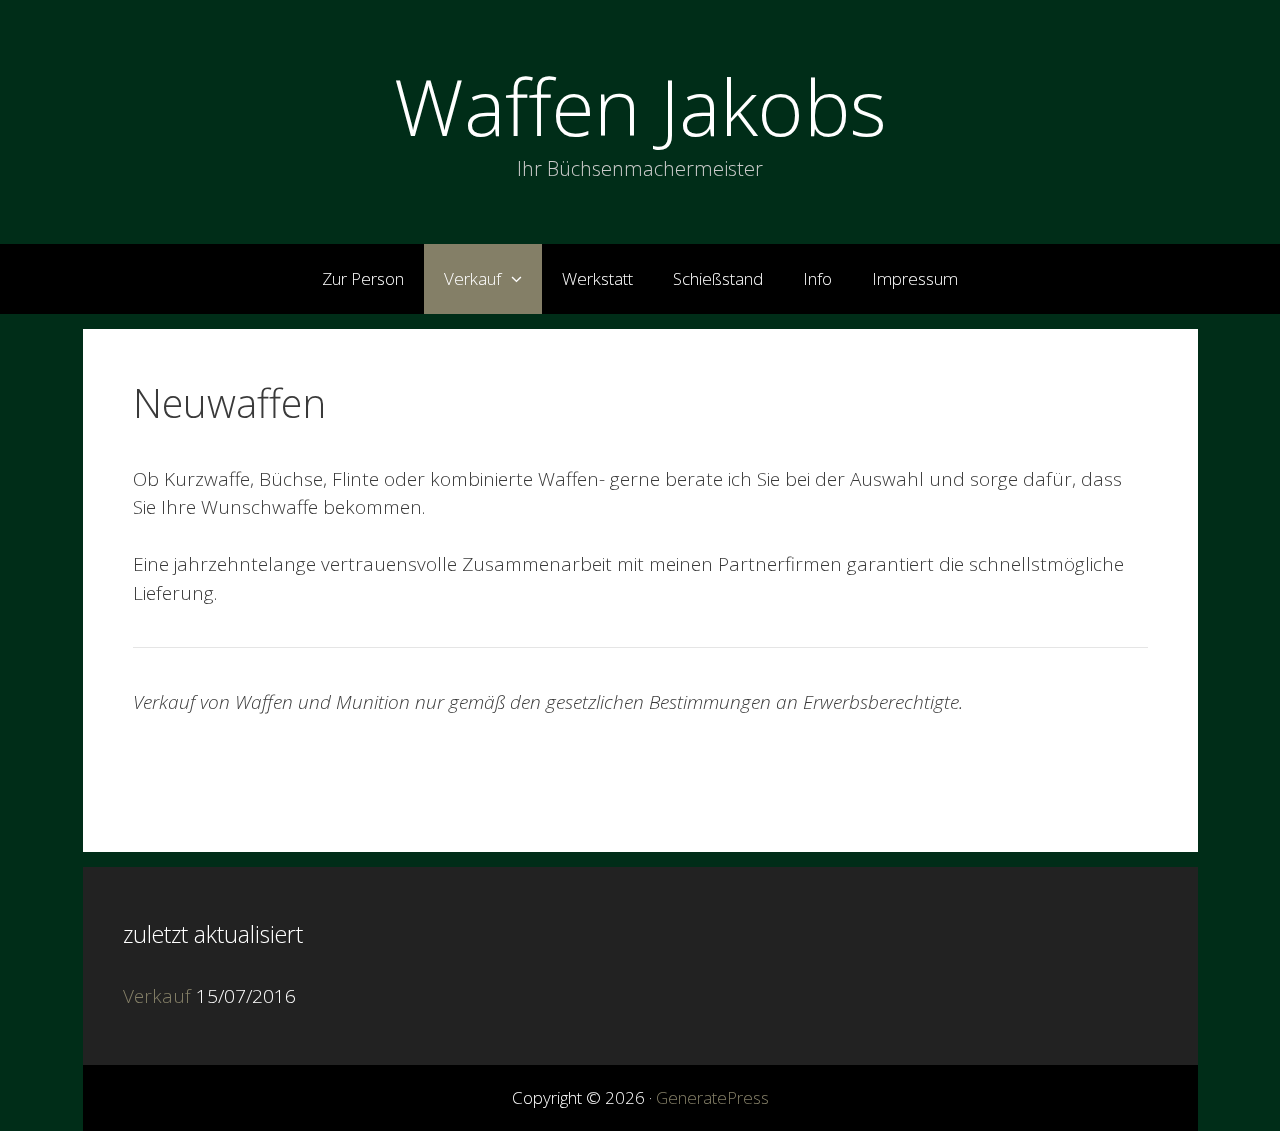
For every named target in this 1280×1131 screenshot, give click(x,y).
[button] (521, 279)
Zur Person (363, 278)
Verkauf (472, 278)
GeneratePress (712, 1097)
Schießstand (718, 278)
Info (817, 278)
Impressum (915, 278)
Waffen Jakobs (640, 106)
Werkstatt (597, 278)
